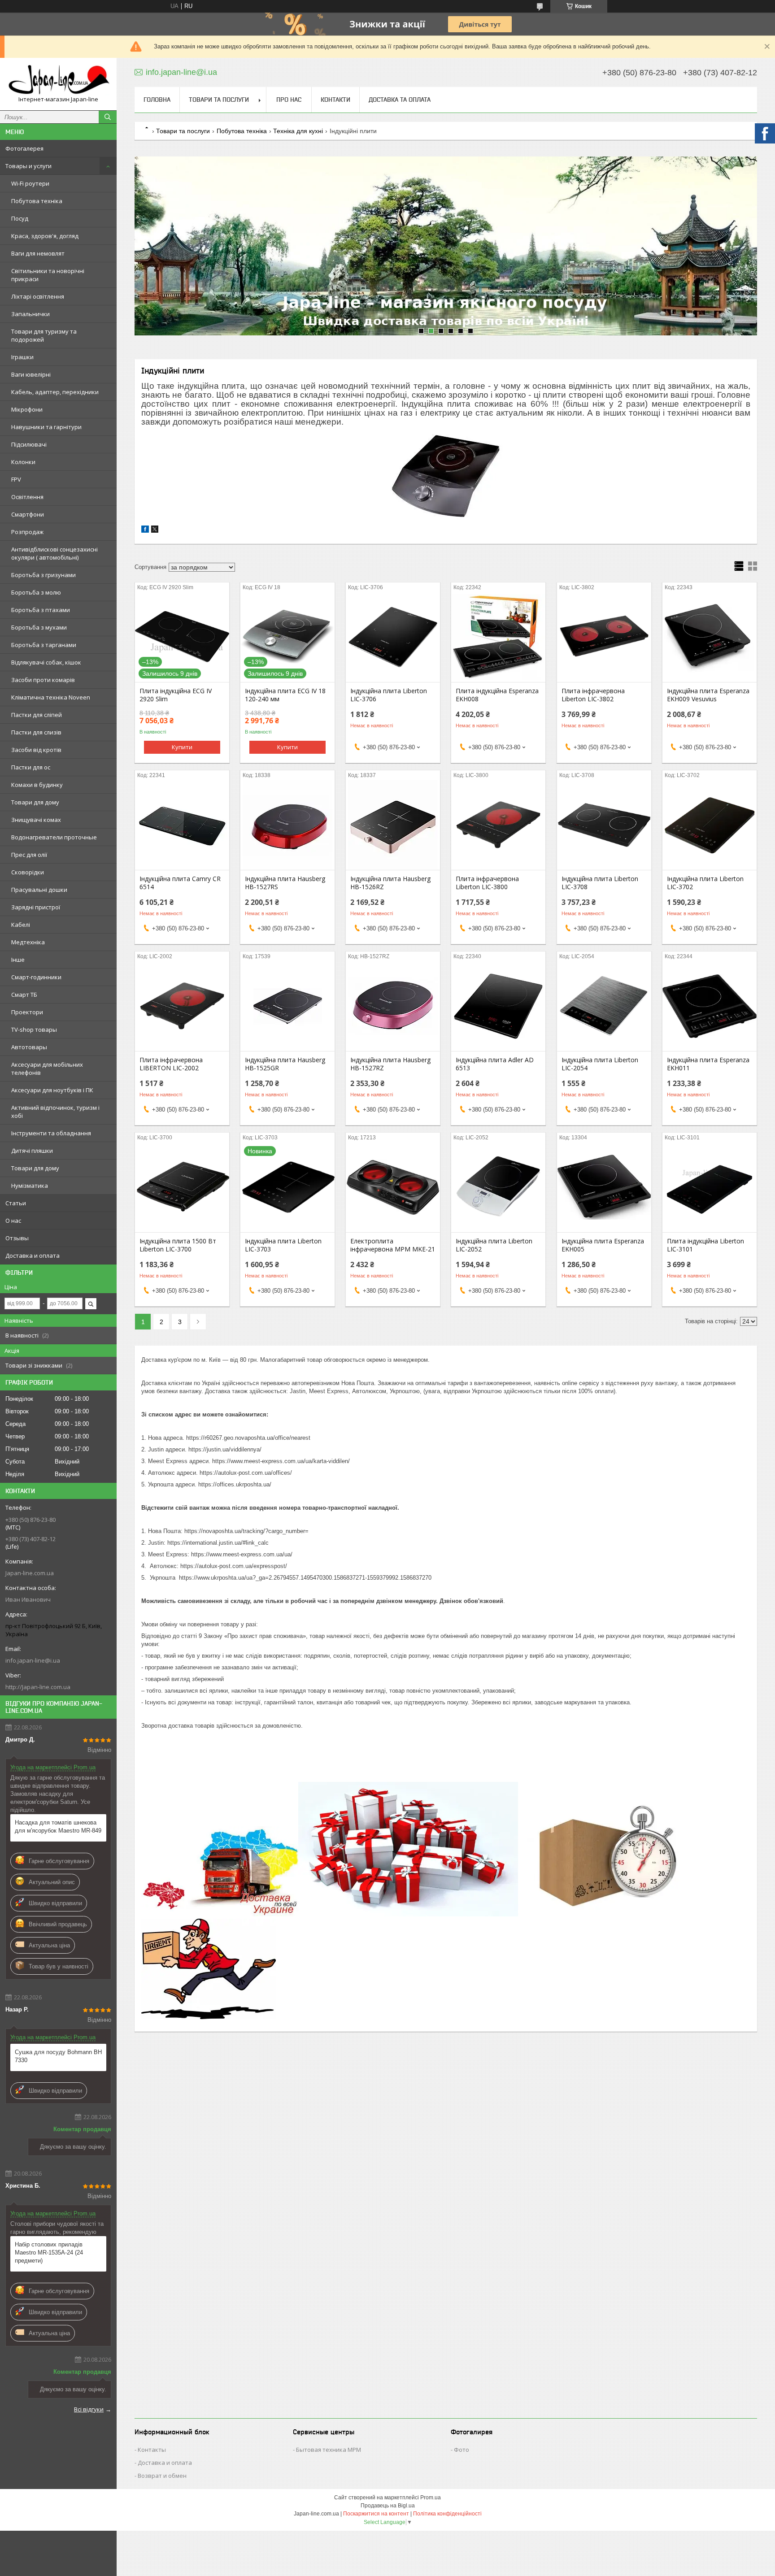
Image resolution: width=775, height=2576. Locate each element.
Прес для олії (29, 855)
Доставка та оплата (400, 100)
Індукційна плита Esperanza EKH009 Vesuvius (708, 695)
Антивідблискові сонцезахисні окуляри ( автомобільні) (54, 553)
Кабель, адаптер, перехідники (55, 392)
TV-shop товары (34, 1030)
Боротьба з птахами (41, 610)
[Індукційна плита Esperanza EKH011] (710, 1006)
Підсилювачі (29, 444)
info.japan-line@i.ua (33, 1660)
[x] (155, 531)
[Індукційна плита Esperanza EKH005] (604, 1187)
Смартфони (28, 514)
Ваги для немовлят (38, 253)
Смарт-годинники (36, 977)
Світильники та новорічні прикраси (48, 275)
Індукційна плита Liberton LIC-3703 (283, 1245)
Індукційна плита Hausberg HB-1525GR (285, 1064)
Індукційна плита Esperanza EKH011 (708, 1064)
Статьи (16, 1203)
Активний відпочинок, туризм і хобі (55, 1112)
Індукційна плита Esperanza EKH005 (603, 1245)
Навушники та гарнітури (46, 427)
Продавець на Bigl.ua (388, 2506)
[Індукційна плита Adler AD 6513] (498, 1006)
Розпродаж (27, 532)
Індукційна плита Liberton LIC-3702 (705, 883)
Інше (18, 960)
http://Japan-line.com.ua (38, 1687)
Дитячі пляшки (32, 1151)
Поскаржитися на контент (376, 2514)
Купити (182, 747)
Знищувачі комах (36, 820)
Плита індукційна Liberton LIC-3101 (705, 1245)
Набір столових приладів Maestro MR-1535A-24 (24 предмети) (49, 2252)
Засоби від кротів (36, 750)
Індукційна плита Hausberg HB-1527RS (285, 883)
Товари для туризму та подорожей (44, 335)
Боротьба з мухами (39, 627)
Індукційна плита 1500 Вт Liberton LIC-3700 (178, 1245)
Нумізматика (30, 1186)
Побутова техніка (37, 201)
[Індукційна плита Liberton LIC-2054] (604, 1006)
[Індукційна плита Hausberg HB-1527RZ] (393, 1006)
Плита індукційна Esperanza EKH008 (497, 695)
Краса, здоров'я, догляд (45, 236)
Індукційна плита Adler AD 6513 (495, 1064)
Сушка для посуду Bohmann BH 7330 (58, 2056)
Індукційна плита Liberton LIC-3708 (600, 883)
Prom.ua (431, 2498)
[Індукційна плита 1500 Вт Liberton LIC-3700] (182, 1187)
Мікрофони (27, 409)
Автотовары (29, 1047)
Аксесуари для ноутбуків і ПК (52, 1090)
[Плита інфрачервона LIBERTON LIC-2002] (182, 1006)
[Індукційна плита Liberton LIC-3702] (710, 825)
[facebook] (145, 531)
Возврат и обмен (162, 2476)
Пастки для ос (31, 767)
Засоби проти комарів (43, 680)
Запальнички (30, 314)
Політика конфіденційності (447, 2514)
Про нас (289, 100)
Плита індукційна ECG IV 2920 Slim (176, 695)
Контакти (335, 100)
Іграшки (22, 357)
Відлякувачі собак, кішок (46, 662)
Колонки (23, 462)
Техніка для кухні (298, 131)
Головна (157, 100)
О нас (13, 1221)
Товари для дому (35, 802)
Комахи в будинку (37, 785)
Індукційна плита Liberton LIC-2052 (494, 1245)
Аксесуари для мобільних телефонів (47, 1069)
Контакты (152, 2450)
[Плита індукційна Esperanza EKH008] (498, 637)
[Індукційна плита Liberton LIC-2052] (498, 1187)
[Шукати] (108, 117)
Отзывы (17, 1238)
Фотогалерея (24, 148)
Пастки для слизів (36, 732)
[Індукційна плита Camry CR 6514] (182, 825)
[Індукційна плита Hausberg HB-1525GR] (287, 1006)
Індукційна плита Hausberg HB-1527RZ (390, 1064)
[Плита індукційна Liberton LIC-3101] (710, 1187)
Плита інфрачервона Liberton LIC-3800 (487, 883)
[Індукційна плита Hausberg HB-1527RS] (287, 825)
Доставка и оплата (33, 1255)
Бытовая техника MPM (329, 2450)
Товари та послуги (219, 100)
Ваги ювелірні (31, 374)
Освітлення (27, 497)
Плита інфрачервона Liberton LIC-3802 (593, 695)
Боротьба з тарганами (44, 645)
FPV (16, 479)
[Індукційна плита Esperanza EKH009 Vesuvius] (710, 637)
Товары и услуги (28, 166)
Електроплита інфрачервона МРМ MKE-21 (393, 1245)
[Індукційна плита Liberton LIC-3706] (393, 637)
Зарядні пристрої (36, 907)
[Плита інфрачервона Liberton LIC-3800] (498, 825)
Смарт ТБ (24, 995)
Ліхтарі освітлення (38, 296)
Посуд (20, 218)
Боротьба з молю (36, 592)
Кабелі (21, 925)
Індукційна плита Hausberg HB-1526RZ (390, 883)
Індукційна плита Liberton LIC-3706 (389, 695)
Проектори (27, 1012)
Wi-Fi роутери (30, 183)
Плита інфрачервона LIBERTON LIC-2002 (171, 1064)
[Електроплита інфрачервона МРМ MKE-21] (393, 1187)
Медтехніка (28, 942)
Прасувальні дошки (39, 890)
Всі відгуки (89, 2409)
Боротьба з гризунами (44, 575)
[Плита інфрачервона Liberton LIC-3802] (604, 637)
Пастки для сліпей (37, 715)
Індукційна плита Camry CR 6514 (180, 883)
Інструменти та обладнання (51, 1133)
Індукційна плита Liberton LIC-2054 (600, 1064)
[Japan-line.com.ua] (58, 80)
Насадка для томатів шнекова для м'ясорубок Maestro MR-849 (58, 1827)
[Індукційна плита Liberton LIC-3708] (604, 825)
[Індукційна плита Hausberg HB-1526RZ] (393, 825)
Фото (462, 2450)
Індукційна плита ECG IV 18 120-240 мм (285, 695)
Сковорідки (28, 872)
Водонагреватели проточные (54, 837)
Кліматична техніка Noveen (51, 697)
